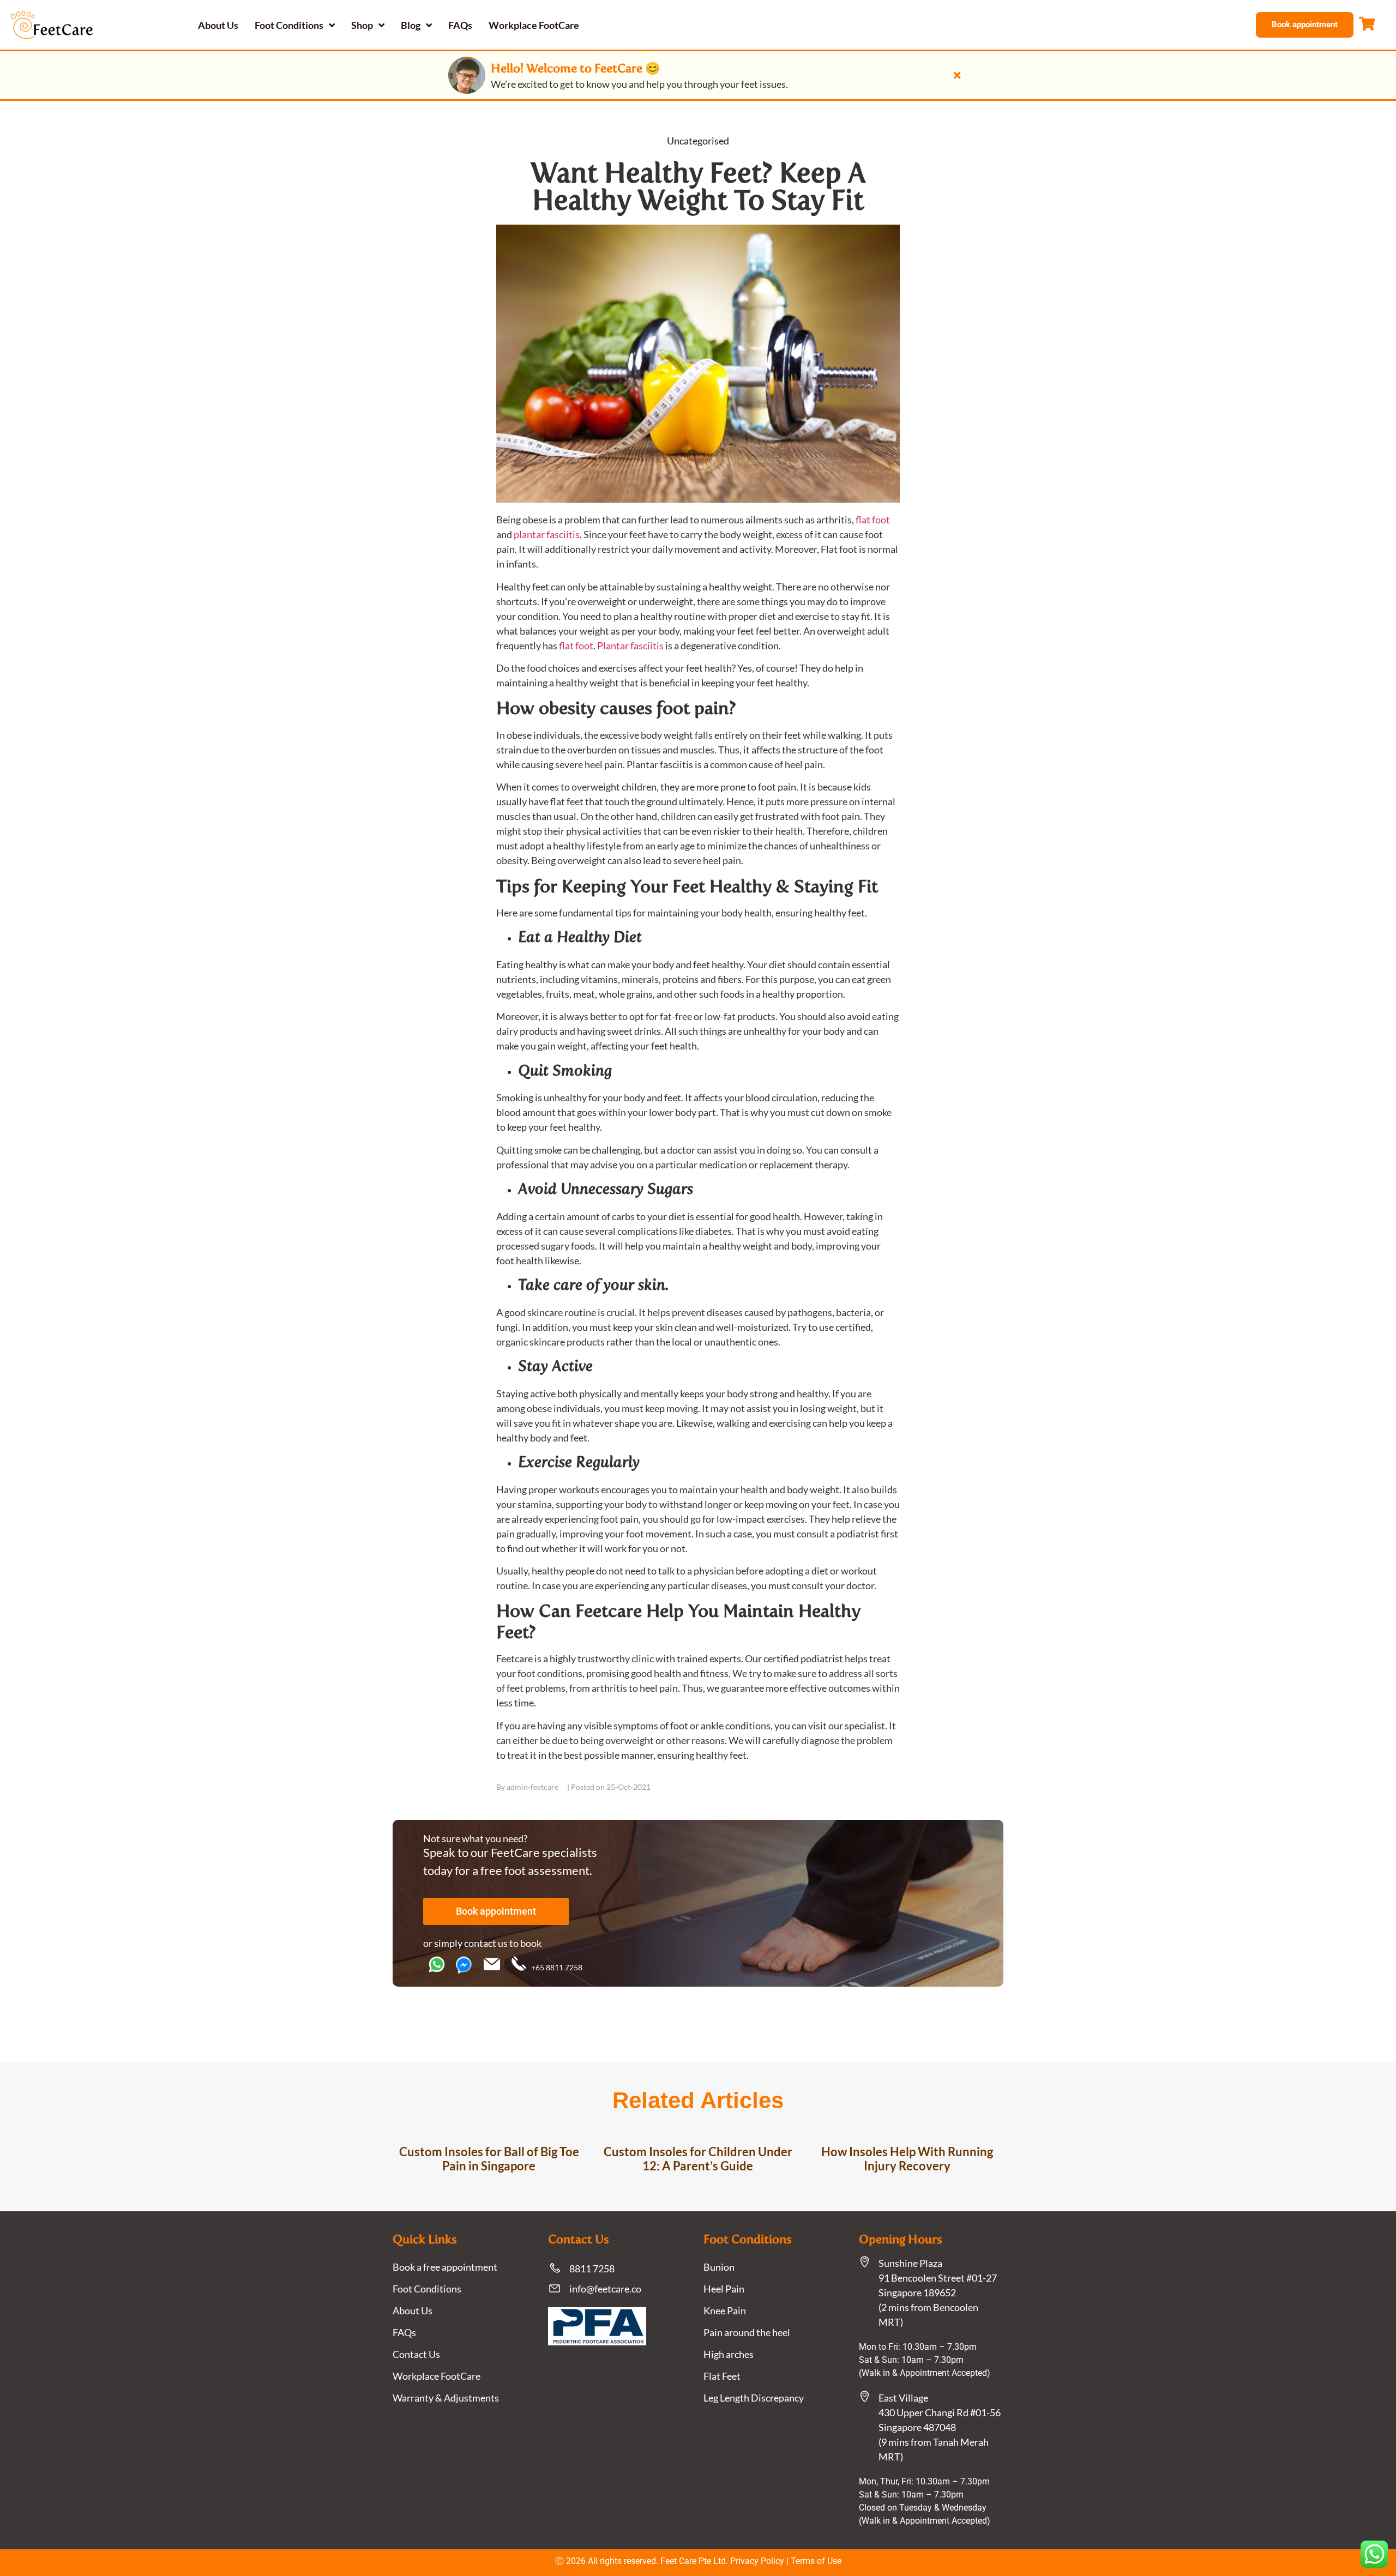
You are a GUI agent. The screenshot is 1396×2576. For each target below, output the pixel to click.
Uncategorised (698, 141)
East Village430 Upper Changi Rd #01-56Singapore (940, 2412)
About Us (218, 25)
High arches (729, 2354)
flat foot (873, 520)
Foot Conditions (289, 25)
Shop (362, 25)
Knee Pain (725, 2310)
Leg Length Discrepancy (754, 2398)
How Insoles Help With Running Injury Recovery (907, 2159)
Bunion (719, 2267)
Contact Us (416, 2354)
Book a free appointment (445, 2267)
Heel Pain (724, 2289)
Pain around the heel (747, 2332)
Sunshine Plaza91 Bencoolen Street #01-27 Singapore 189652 (938, 2278)
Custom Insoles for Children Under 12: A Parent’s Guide (698, 2159)
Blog (411, 25)
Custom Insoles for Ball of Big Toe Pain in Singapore (489, 2159)
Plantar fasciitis (630, 645)
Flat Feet (722, 2376)
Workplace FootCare (534, 25)
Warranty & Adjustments (446, 2398)
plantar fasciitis (547, 534)
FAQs (460, 25)
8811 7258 (592, 2269)
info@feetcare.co (605, 2289)
